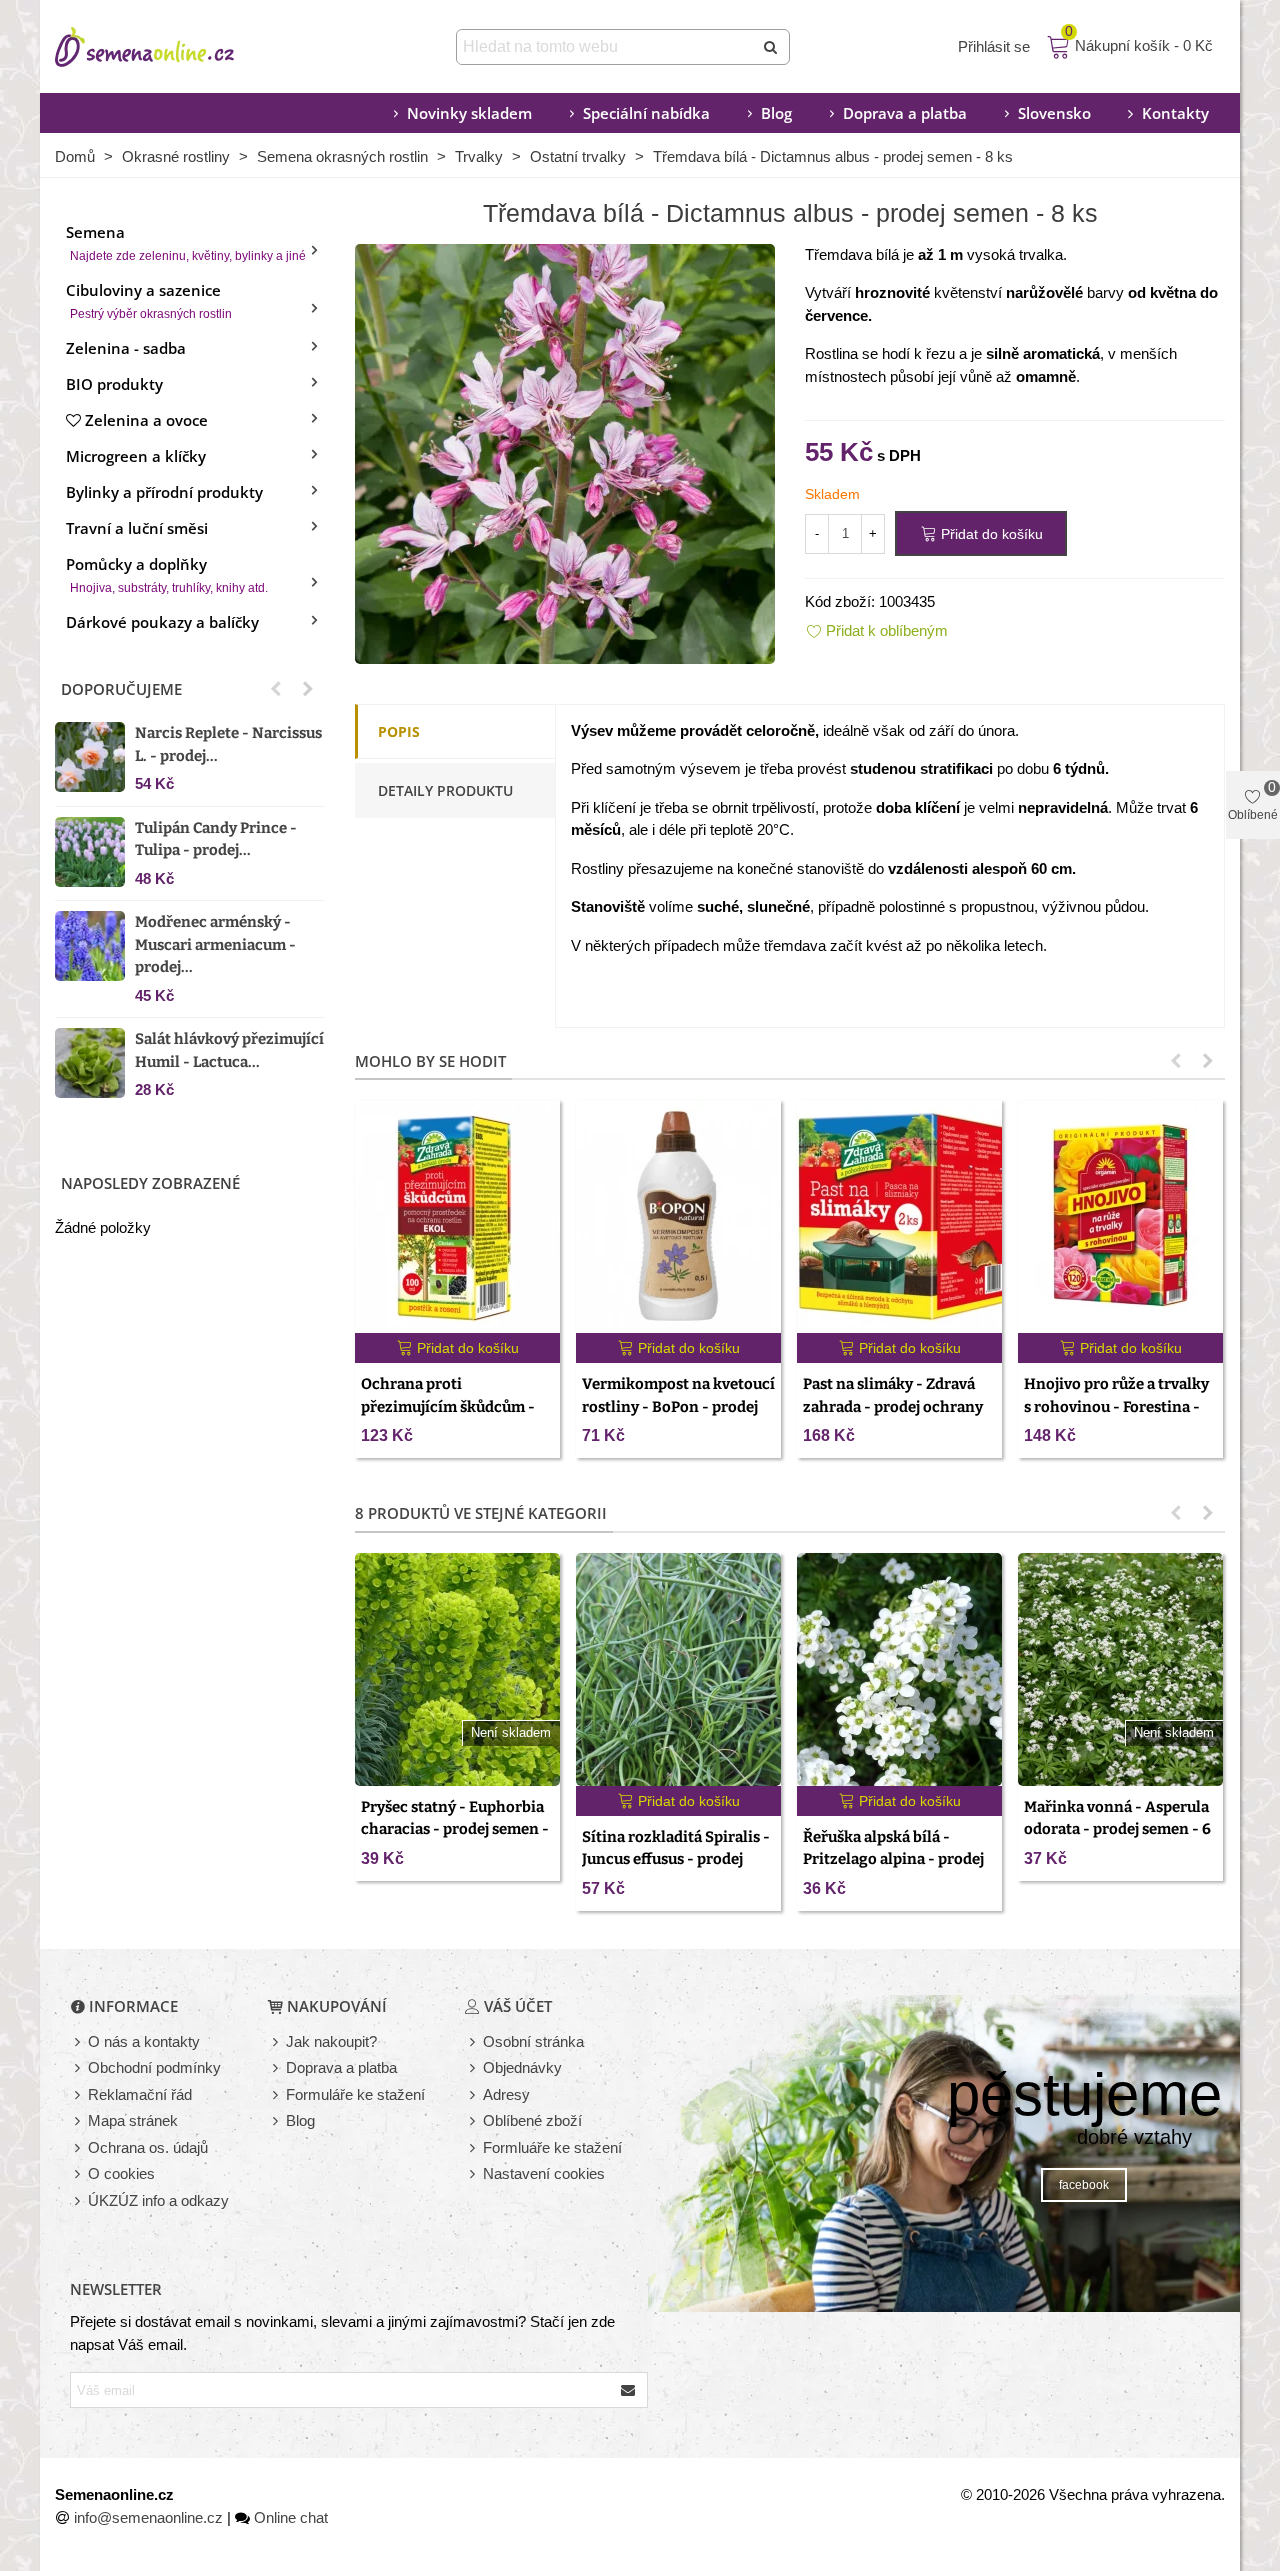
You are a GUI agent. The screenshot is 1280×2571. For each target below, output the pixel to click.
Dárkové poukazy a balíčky (162, 622)
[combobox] (606, 47)
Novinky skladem (469, 113)
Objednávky (522, 2067)
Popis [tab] (399, 731)
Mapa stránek (133, 2120)
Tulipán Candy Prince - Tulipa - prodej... (216, 839)
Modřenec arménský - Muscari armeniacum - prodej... (215, 944)
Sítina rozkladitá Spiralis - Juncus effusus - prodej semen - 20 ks (676, 1859)
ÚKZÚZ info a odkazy (158, 2200)
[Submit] (772, 47)
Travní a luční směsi (137, 528)
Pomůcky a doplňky (167, 574)
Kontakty (1175, 113)
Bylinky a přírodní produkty (164, 492)
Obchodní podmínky (154, 2067)
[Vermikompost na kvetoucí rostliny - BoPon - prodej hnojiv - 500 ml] (678, 1216)
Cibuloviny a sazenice (149, 300)
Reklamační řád (140, 2094)
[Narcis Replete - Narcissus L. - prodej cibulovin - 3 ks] (90, 757)
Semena (186, 242)
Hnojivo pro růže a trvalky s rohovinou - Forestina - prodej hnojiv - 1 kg (1116, 1406)
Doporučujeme (121, 689)
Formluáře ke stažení (552, 2147)
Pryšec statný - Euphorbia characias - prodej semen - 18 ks (455, 1829)
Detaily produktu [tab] (445, 790)
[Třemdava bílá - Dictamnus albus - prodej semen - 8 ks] (565, 451)
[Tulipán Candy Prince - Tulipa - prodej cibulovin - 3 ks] (90, 852)
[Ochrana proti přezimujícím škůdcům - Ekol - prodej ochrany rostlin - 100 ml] (457, 1216)
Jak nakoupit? (331, 2041)
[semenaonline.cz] (175, 47)
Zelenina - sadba (126, 348)
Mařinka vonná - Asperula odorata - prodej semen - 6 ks (1117, 1829)
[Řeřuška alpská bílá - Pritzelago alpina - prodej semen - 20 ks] (899, 1669)
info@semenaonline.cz (148, 2517)
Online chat (291, 2517)
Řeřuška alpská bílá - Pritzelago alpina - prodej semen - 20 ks (893, 1859)
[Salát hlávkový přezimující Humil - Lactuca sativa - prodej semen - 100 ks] (90, 1063)
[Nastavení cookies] (474, 2174)
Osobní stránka (533, 2041)
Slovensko (1054, 113)
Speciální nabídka (646, 113)
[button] (276, 689)
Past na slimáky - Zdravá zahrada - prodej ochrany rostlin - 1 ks (893, 1406)
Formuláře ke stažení (355, 2094)
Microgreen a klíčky (136, 456)
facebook (1084, 2185)
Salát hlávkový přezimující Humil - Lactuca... (229, 1050)
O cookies (121, 2173)
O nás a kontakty (144, 2041)
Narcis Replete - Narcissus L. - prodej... (228, 744)
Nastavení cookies (544, 2173)
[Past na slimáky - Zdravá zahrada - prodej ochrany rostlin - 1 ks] (899, 1216)
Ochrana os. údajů (148, 2147)
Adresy (506, 2094)
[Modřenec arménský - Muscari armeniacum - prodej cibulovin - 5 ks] (90, 946)
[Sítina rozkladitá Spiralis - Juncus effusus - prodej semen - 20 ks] (678, 1669)
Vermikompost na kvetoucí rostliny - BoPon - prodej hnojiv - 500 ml (678, 1406)
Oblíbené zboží (532, 2120)
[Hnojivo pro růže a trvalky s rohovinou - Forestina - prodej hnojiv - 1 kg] (1120, 1216)
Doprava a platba (905, 113)
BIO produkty (114, 384)
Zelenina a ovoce (146, 420)
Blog (776, 113)
